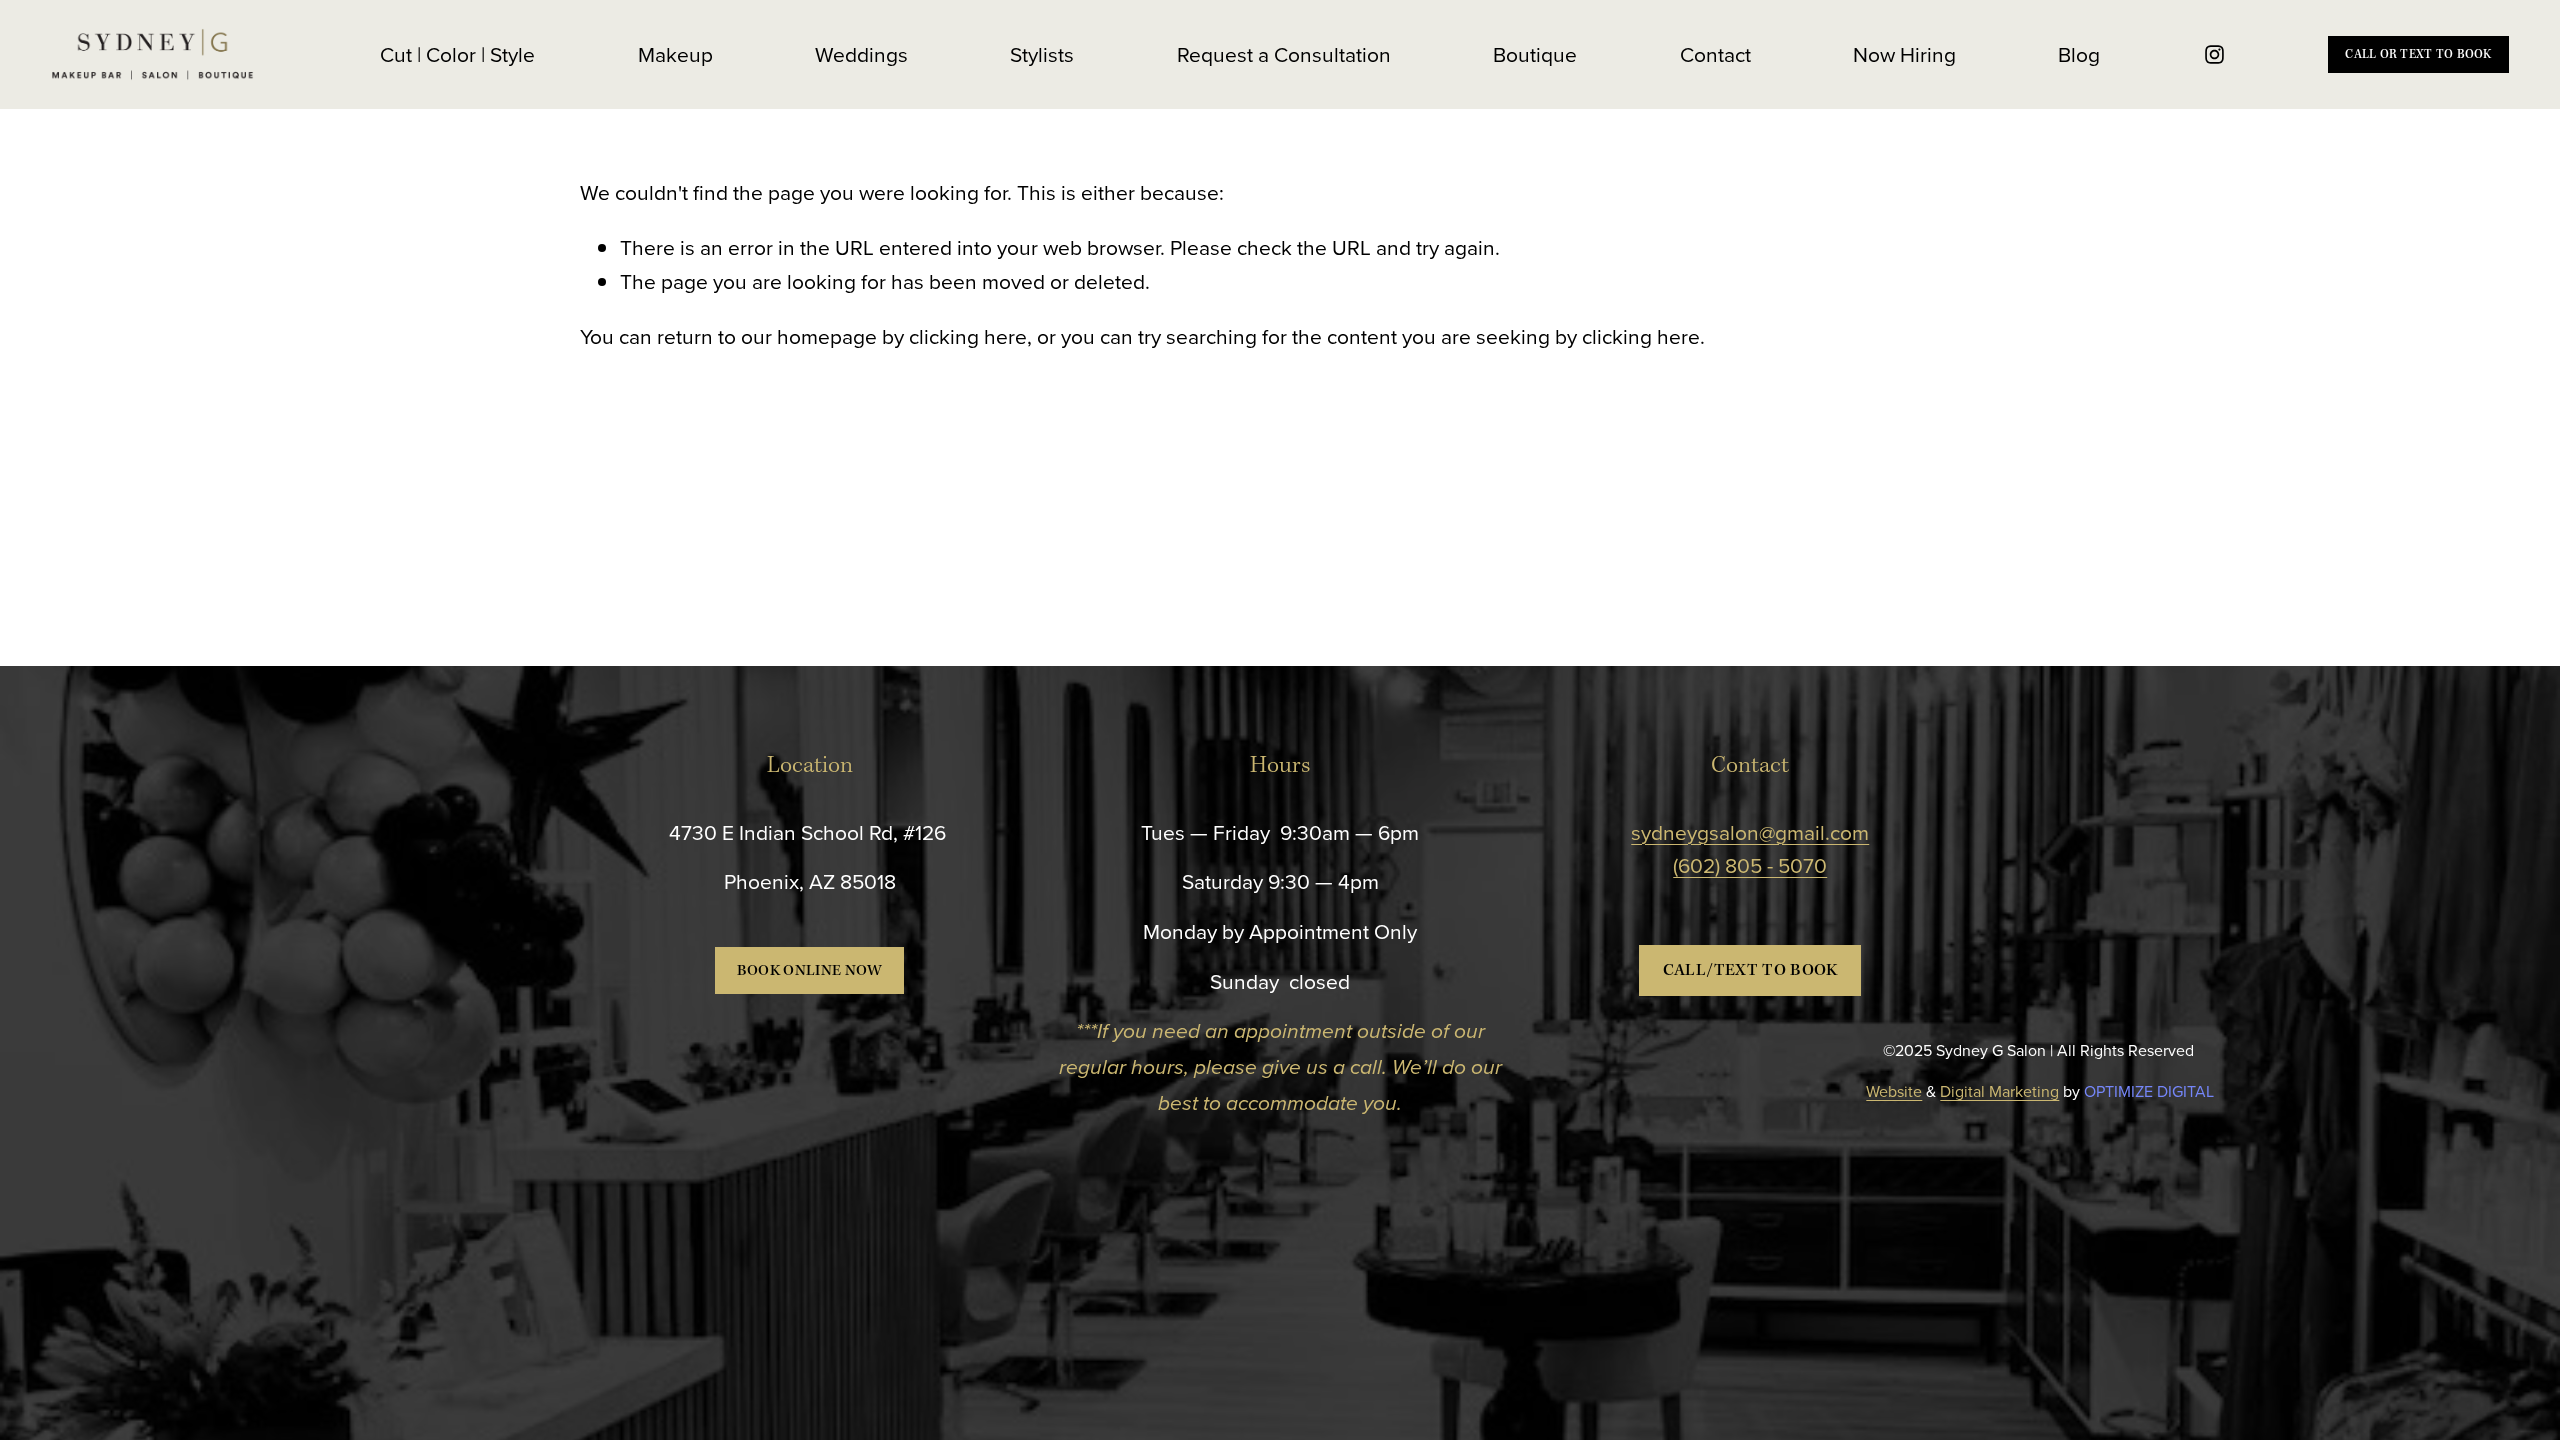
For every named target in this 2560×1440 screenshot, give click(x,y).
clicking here (968, 336)
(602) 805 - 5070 (1750, 865)
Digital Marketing (1999, 1091)
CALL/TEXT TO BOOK (1750, 970)
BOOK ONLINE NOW (810, 971)
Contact (1715, 54)
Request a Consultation (1284, 54)
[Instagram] (2214, 54)
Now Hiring (1904, 54)
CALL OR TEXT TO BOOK (2418, 54)
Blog (2079, 54)
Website (1894, 1091)
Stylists (1042, 54)
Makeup (675, 54)
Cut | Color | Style (457, 54)
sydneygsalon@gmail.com (1750, 832)
